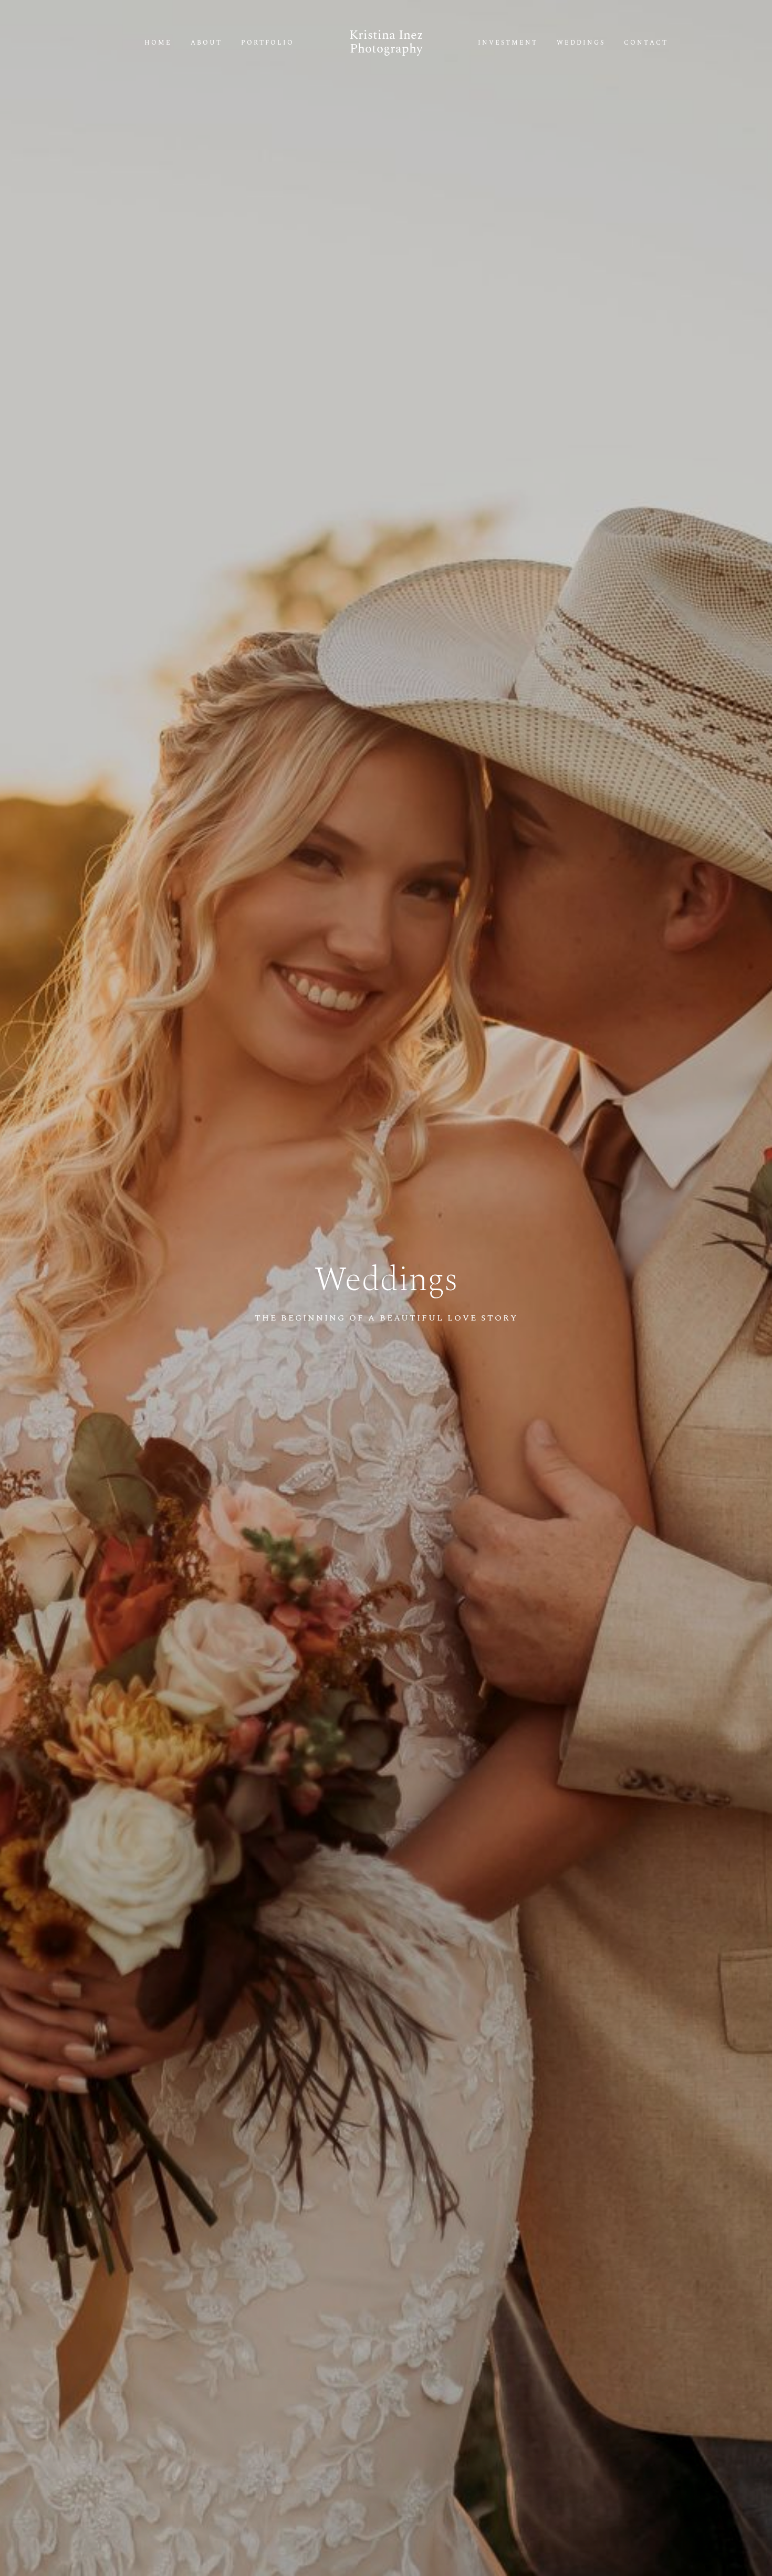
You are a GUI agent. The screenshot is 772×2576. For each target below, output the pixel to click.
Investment (508, 43)
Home (158, 43)
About (206, 43)
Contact (646, 43)
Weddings (581, 43)
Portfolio (268, 43)
